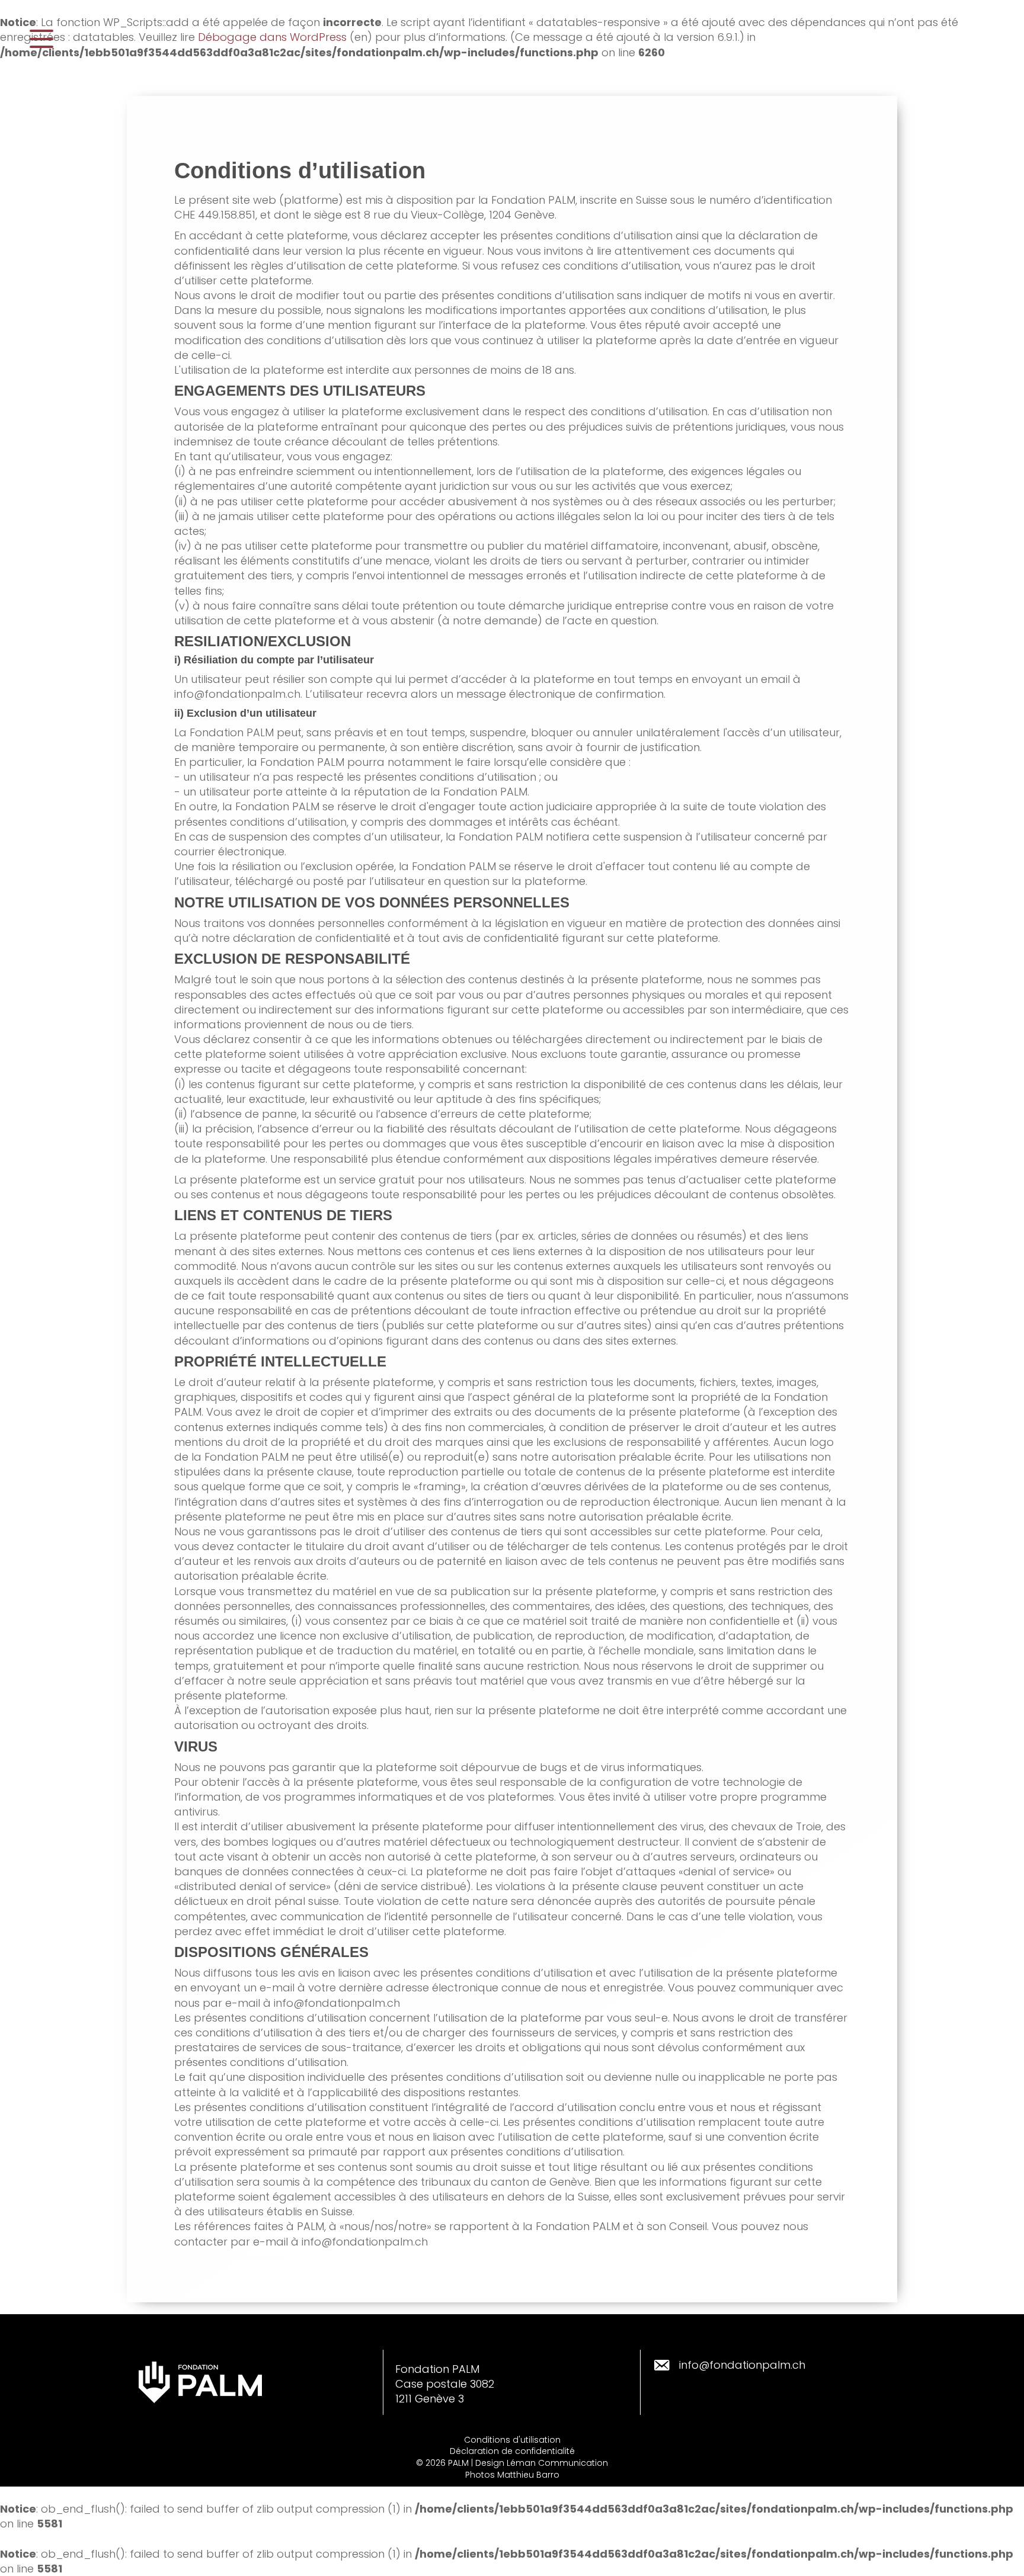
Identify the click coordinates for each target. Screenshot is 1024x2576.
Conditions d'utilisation (512, 2440)
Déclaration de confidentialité (512, 2451)
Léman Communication (557, 2463)
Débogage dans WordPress (272, 37)
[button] (41, 39)
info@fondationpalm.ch (742, 2365)
